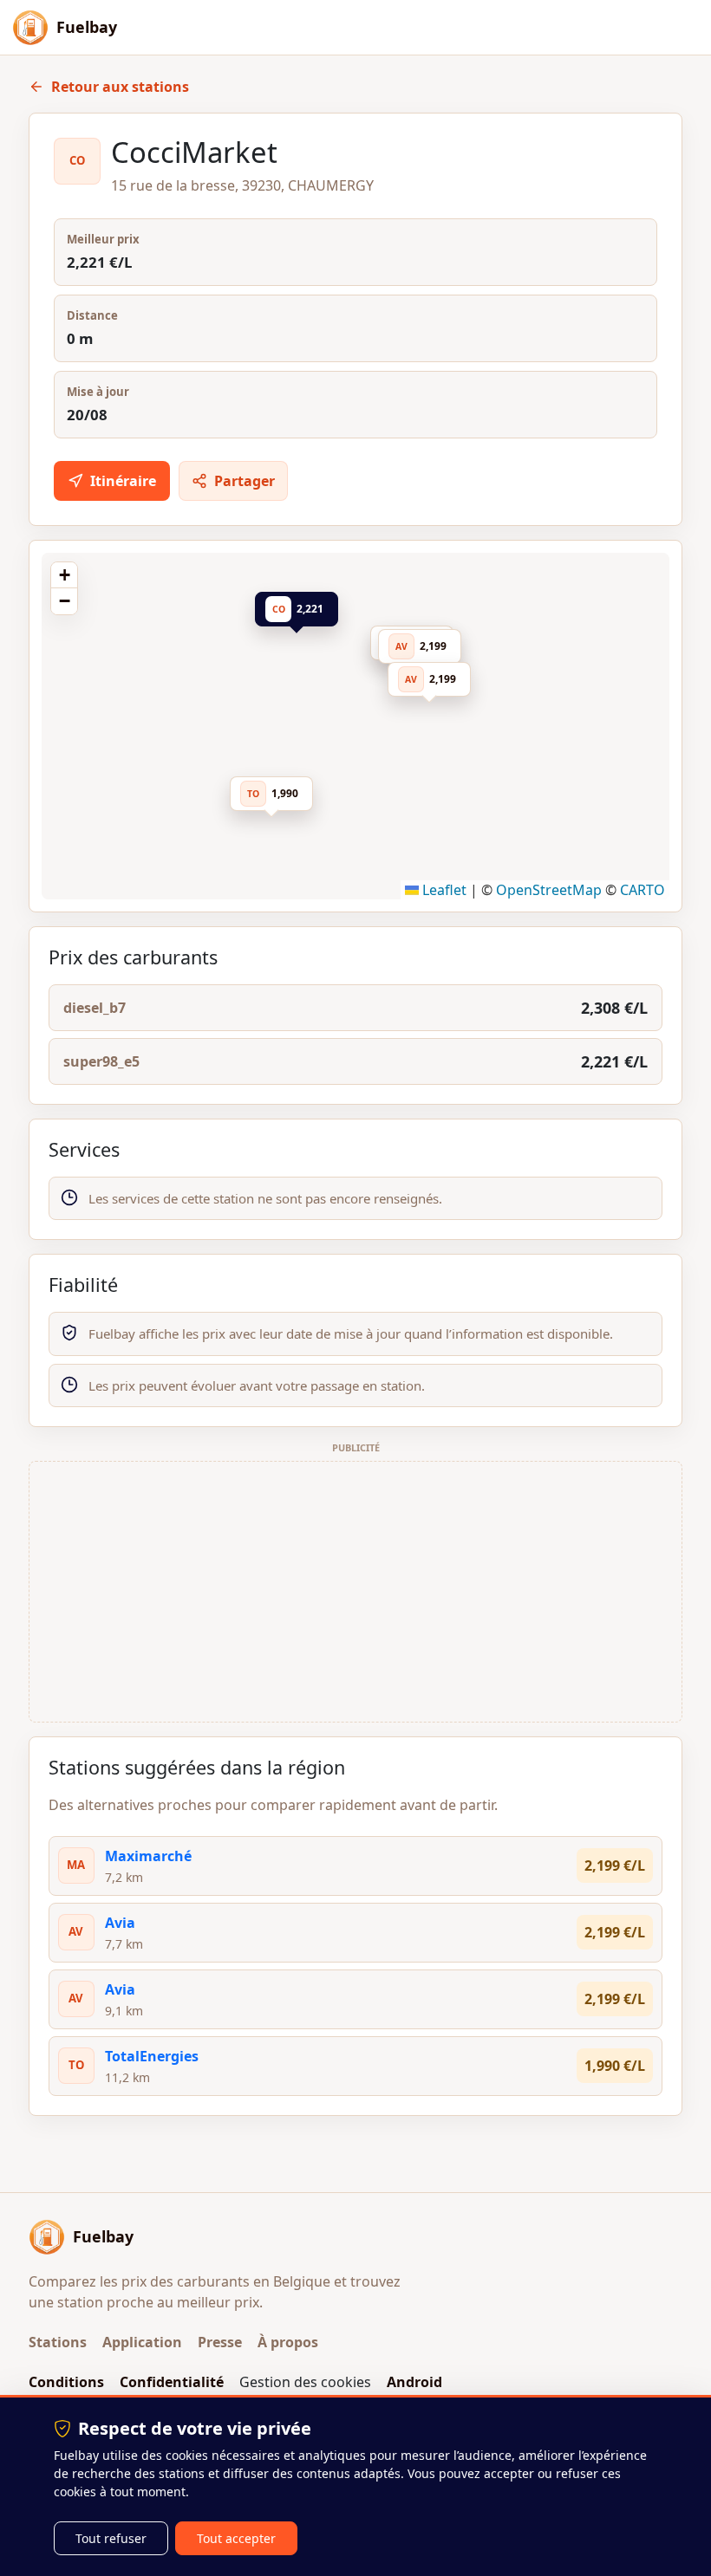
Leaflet (443, 890)
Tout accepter (236, 2538)
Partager (245, 481)
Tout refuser (111, 2538)
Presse (220, 2342)
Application (142, 2342)
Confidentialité (172, 2382)
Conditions (66, 2382)
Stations (58, 2342)
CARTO (643, 890)
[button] (302, 613)
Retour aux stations (120, 87)
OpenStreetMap (549, 890)
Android (414, 2382)
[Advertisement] (355, 1592)
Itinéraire (123, 481)
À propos (288, 2342)
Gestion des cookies (305, 2382)
